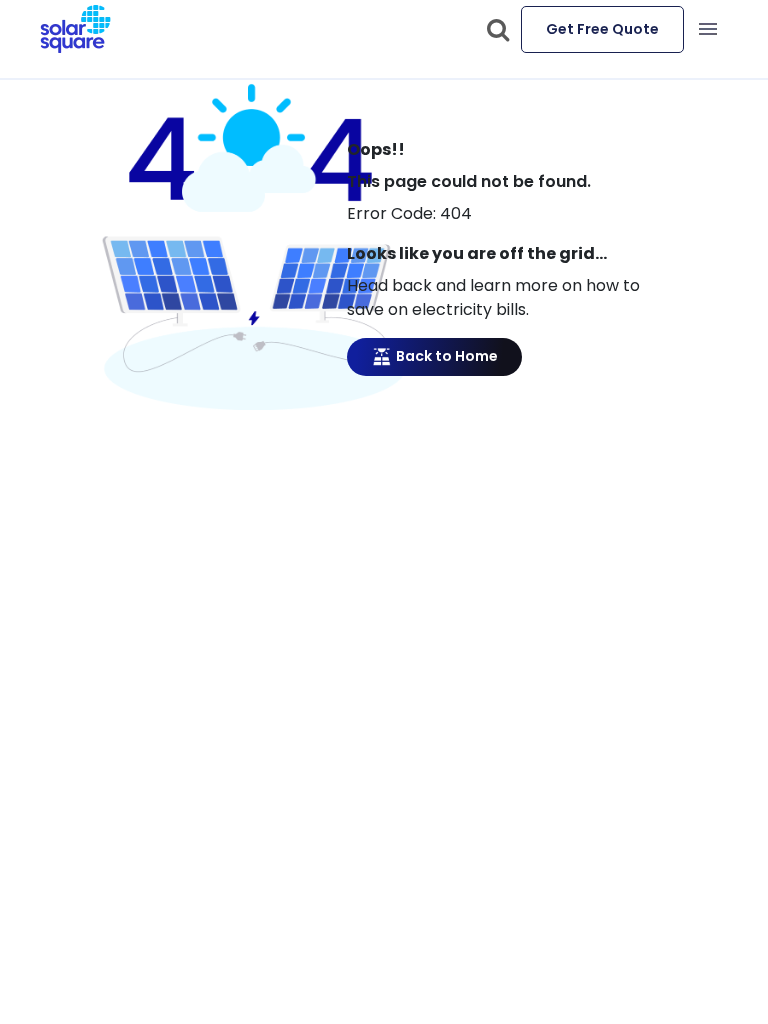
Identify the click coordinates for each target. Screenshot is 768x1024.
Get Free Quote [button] (602, 29)
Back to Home (445, 356)
